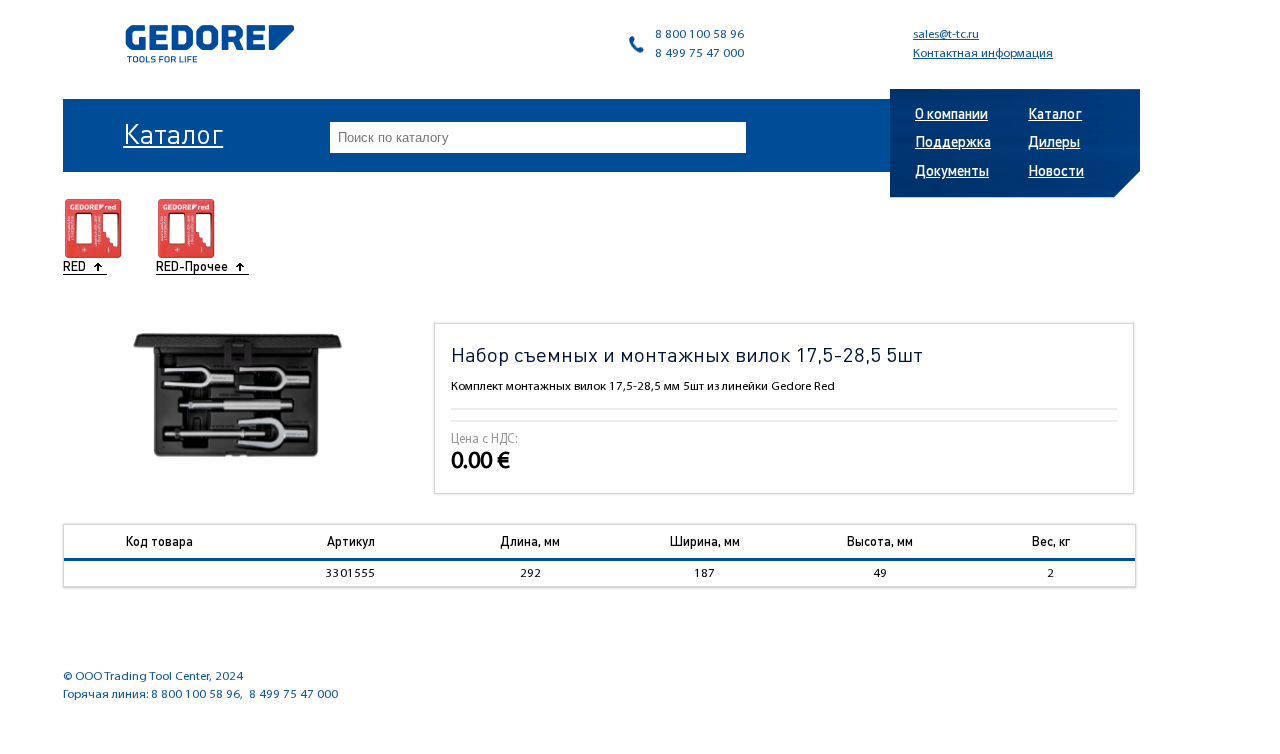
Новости (1056, 170)
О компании (951, 113)
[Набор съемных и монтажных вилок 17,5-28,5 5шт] (237, 394)
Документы (952, 170)
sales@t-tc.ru (946, 34)
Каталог (173, 133)
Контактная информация (983, 53)
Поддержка (953, 141)
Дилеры (1054, 141)
